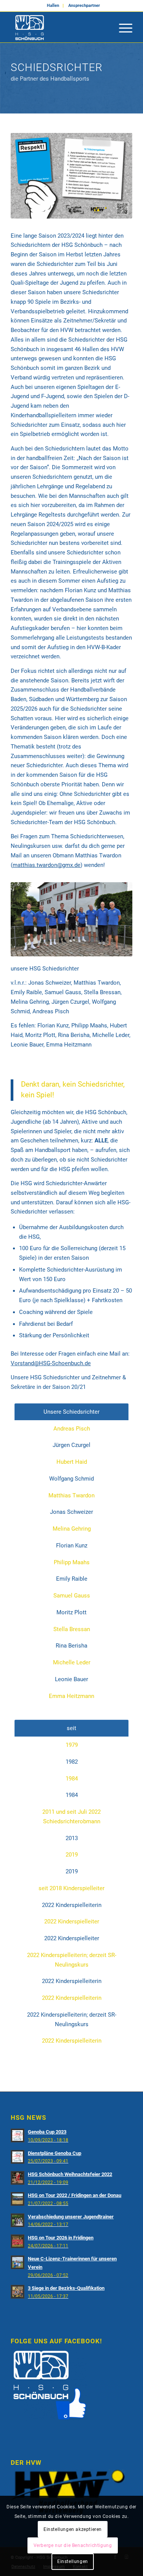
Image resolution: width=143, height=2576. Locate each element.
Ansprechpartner (84, 6)
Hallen (53, 6)
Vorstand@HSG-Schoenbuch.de (51, 1363)
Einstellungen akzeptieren (73, 2529)
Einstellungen (73, 2561)
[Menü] (122, 27)
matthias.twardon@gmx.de (47, 865)
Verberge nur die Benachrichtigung (73, 2545)
